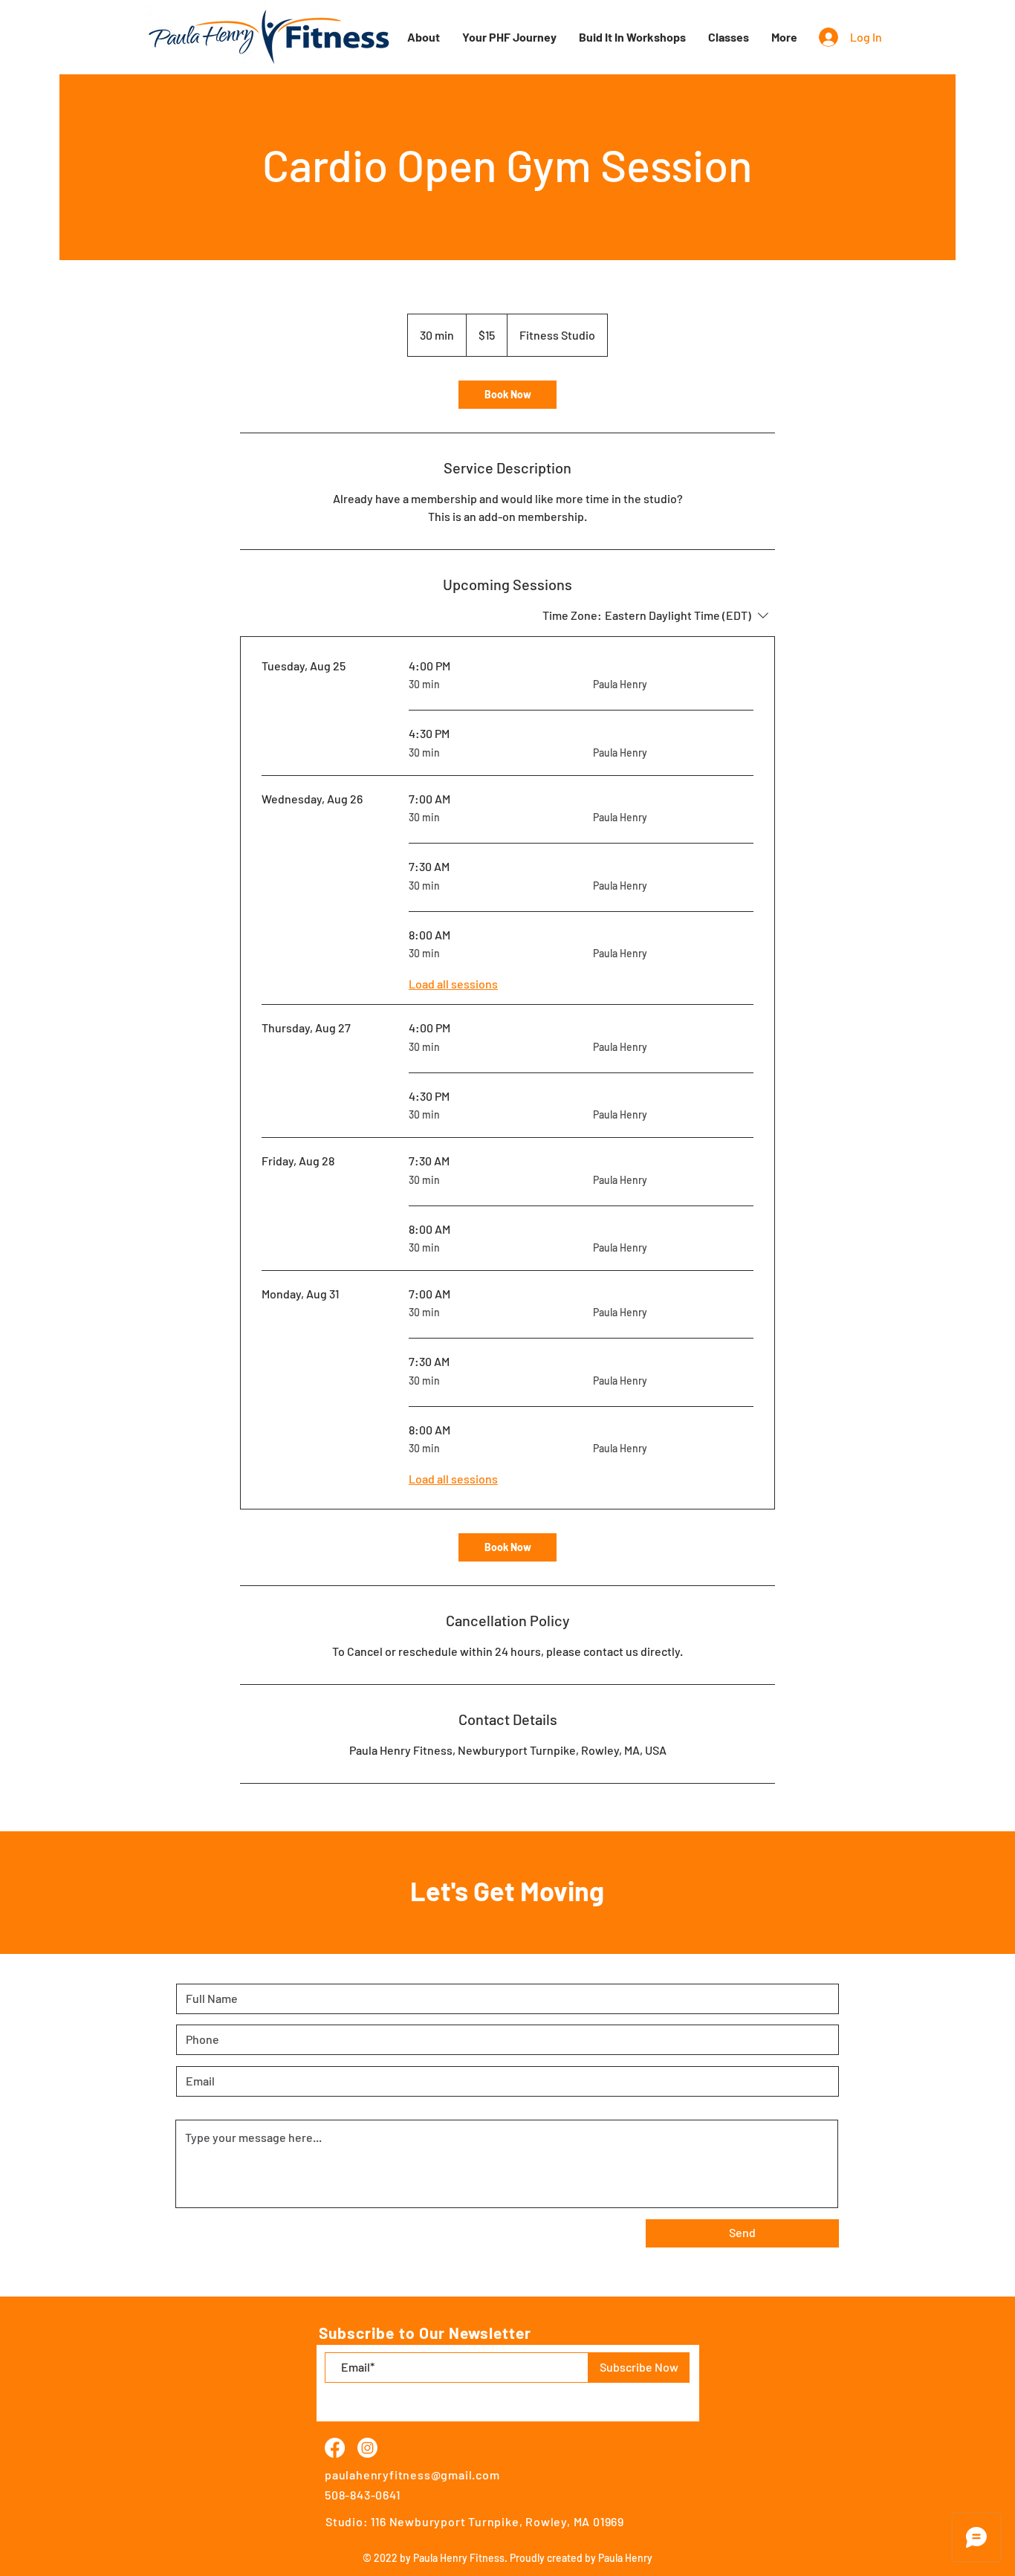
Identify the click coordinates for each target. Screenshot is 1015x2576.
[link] (507, 395)
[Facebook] (335, 2448)
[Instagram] (367, 2448)
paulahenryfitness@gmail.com (412, 2475)
